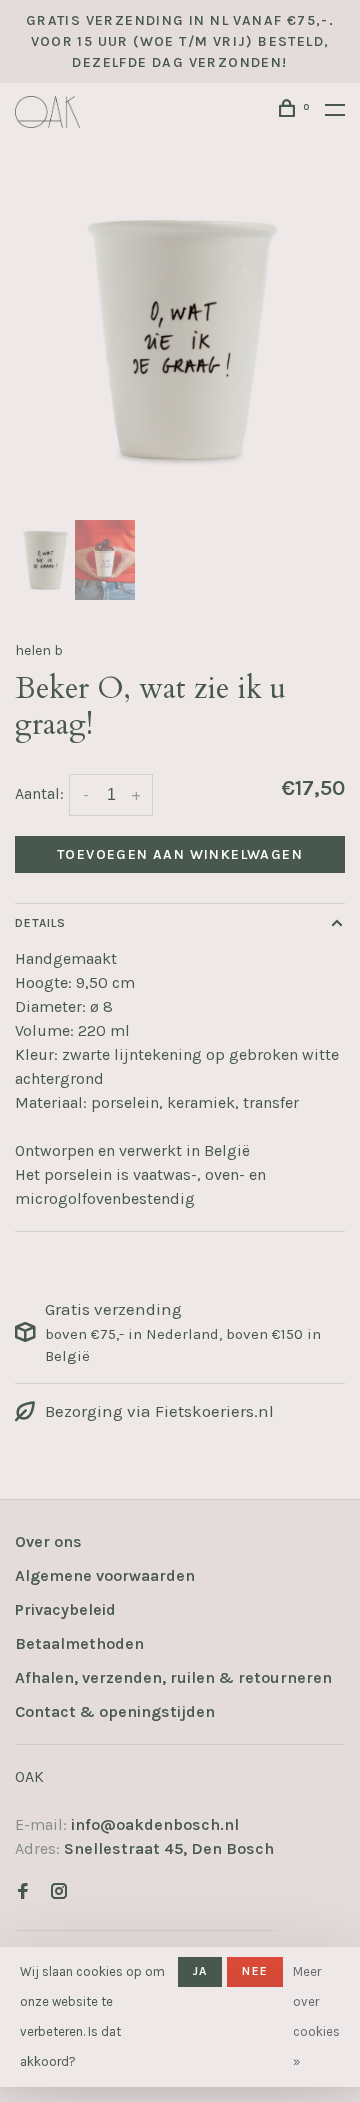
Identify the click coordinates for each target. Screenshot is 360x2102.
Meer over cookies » (316, 2016)
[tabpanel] (180, 340)
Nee (255, 1971)
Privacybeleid (65, 1609)
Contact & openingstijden (115, 1711)
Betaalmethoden (79, 1643)
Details (40, 923)
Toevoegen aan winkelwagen (180, 854)
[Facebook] (23, 1892)
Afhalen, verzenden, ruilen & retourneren (173, 1677)
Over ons (48, 1541)
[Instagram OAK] (59, 1892)
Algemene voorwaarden (105, 1575)
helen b (39, 650)
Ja (200, 1971)
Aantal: (39, 793)
